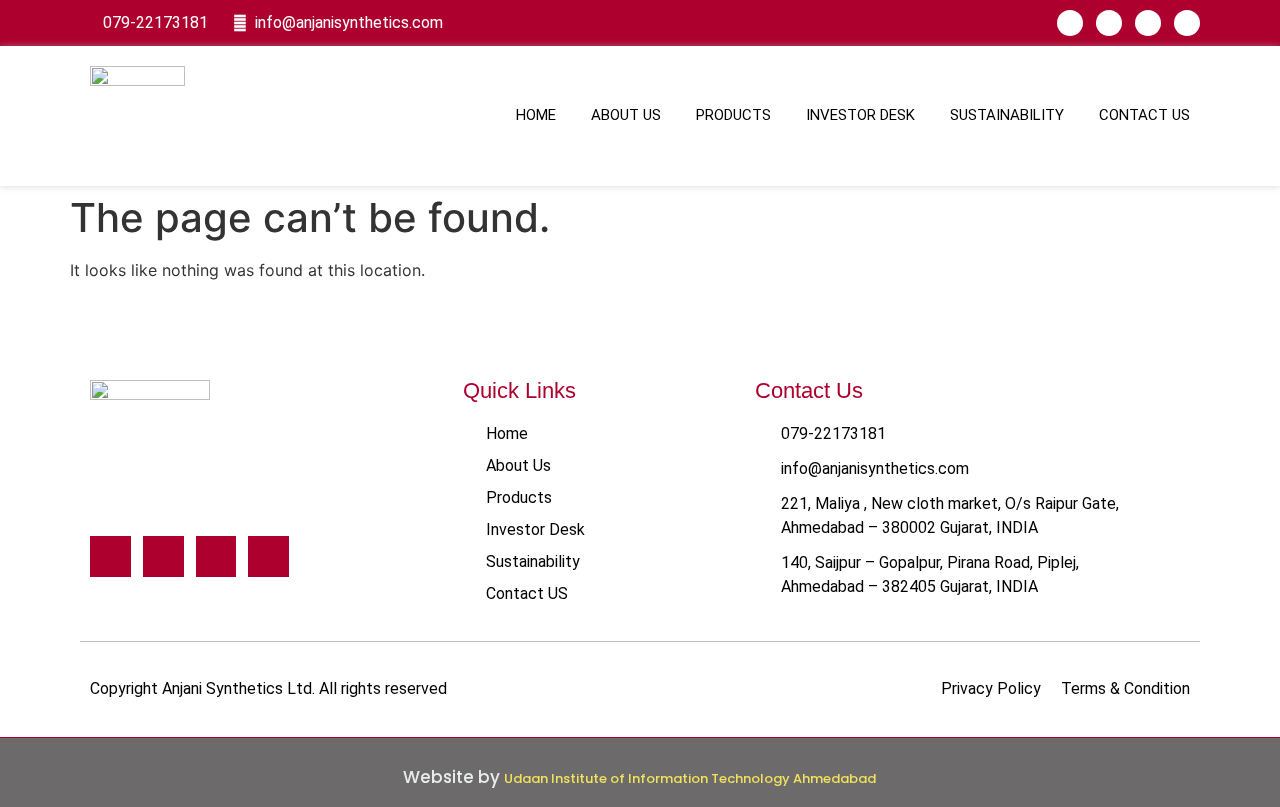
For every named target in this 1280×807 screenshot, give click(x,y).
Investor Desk (860, 115)
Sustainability (1007, 115)
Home (536, 115)
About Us (626, 115)
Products (733, 115)
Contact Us (1144, 115)
